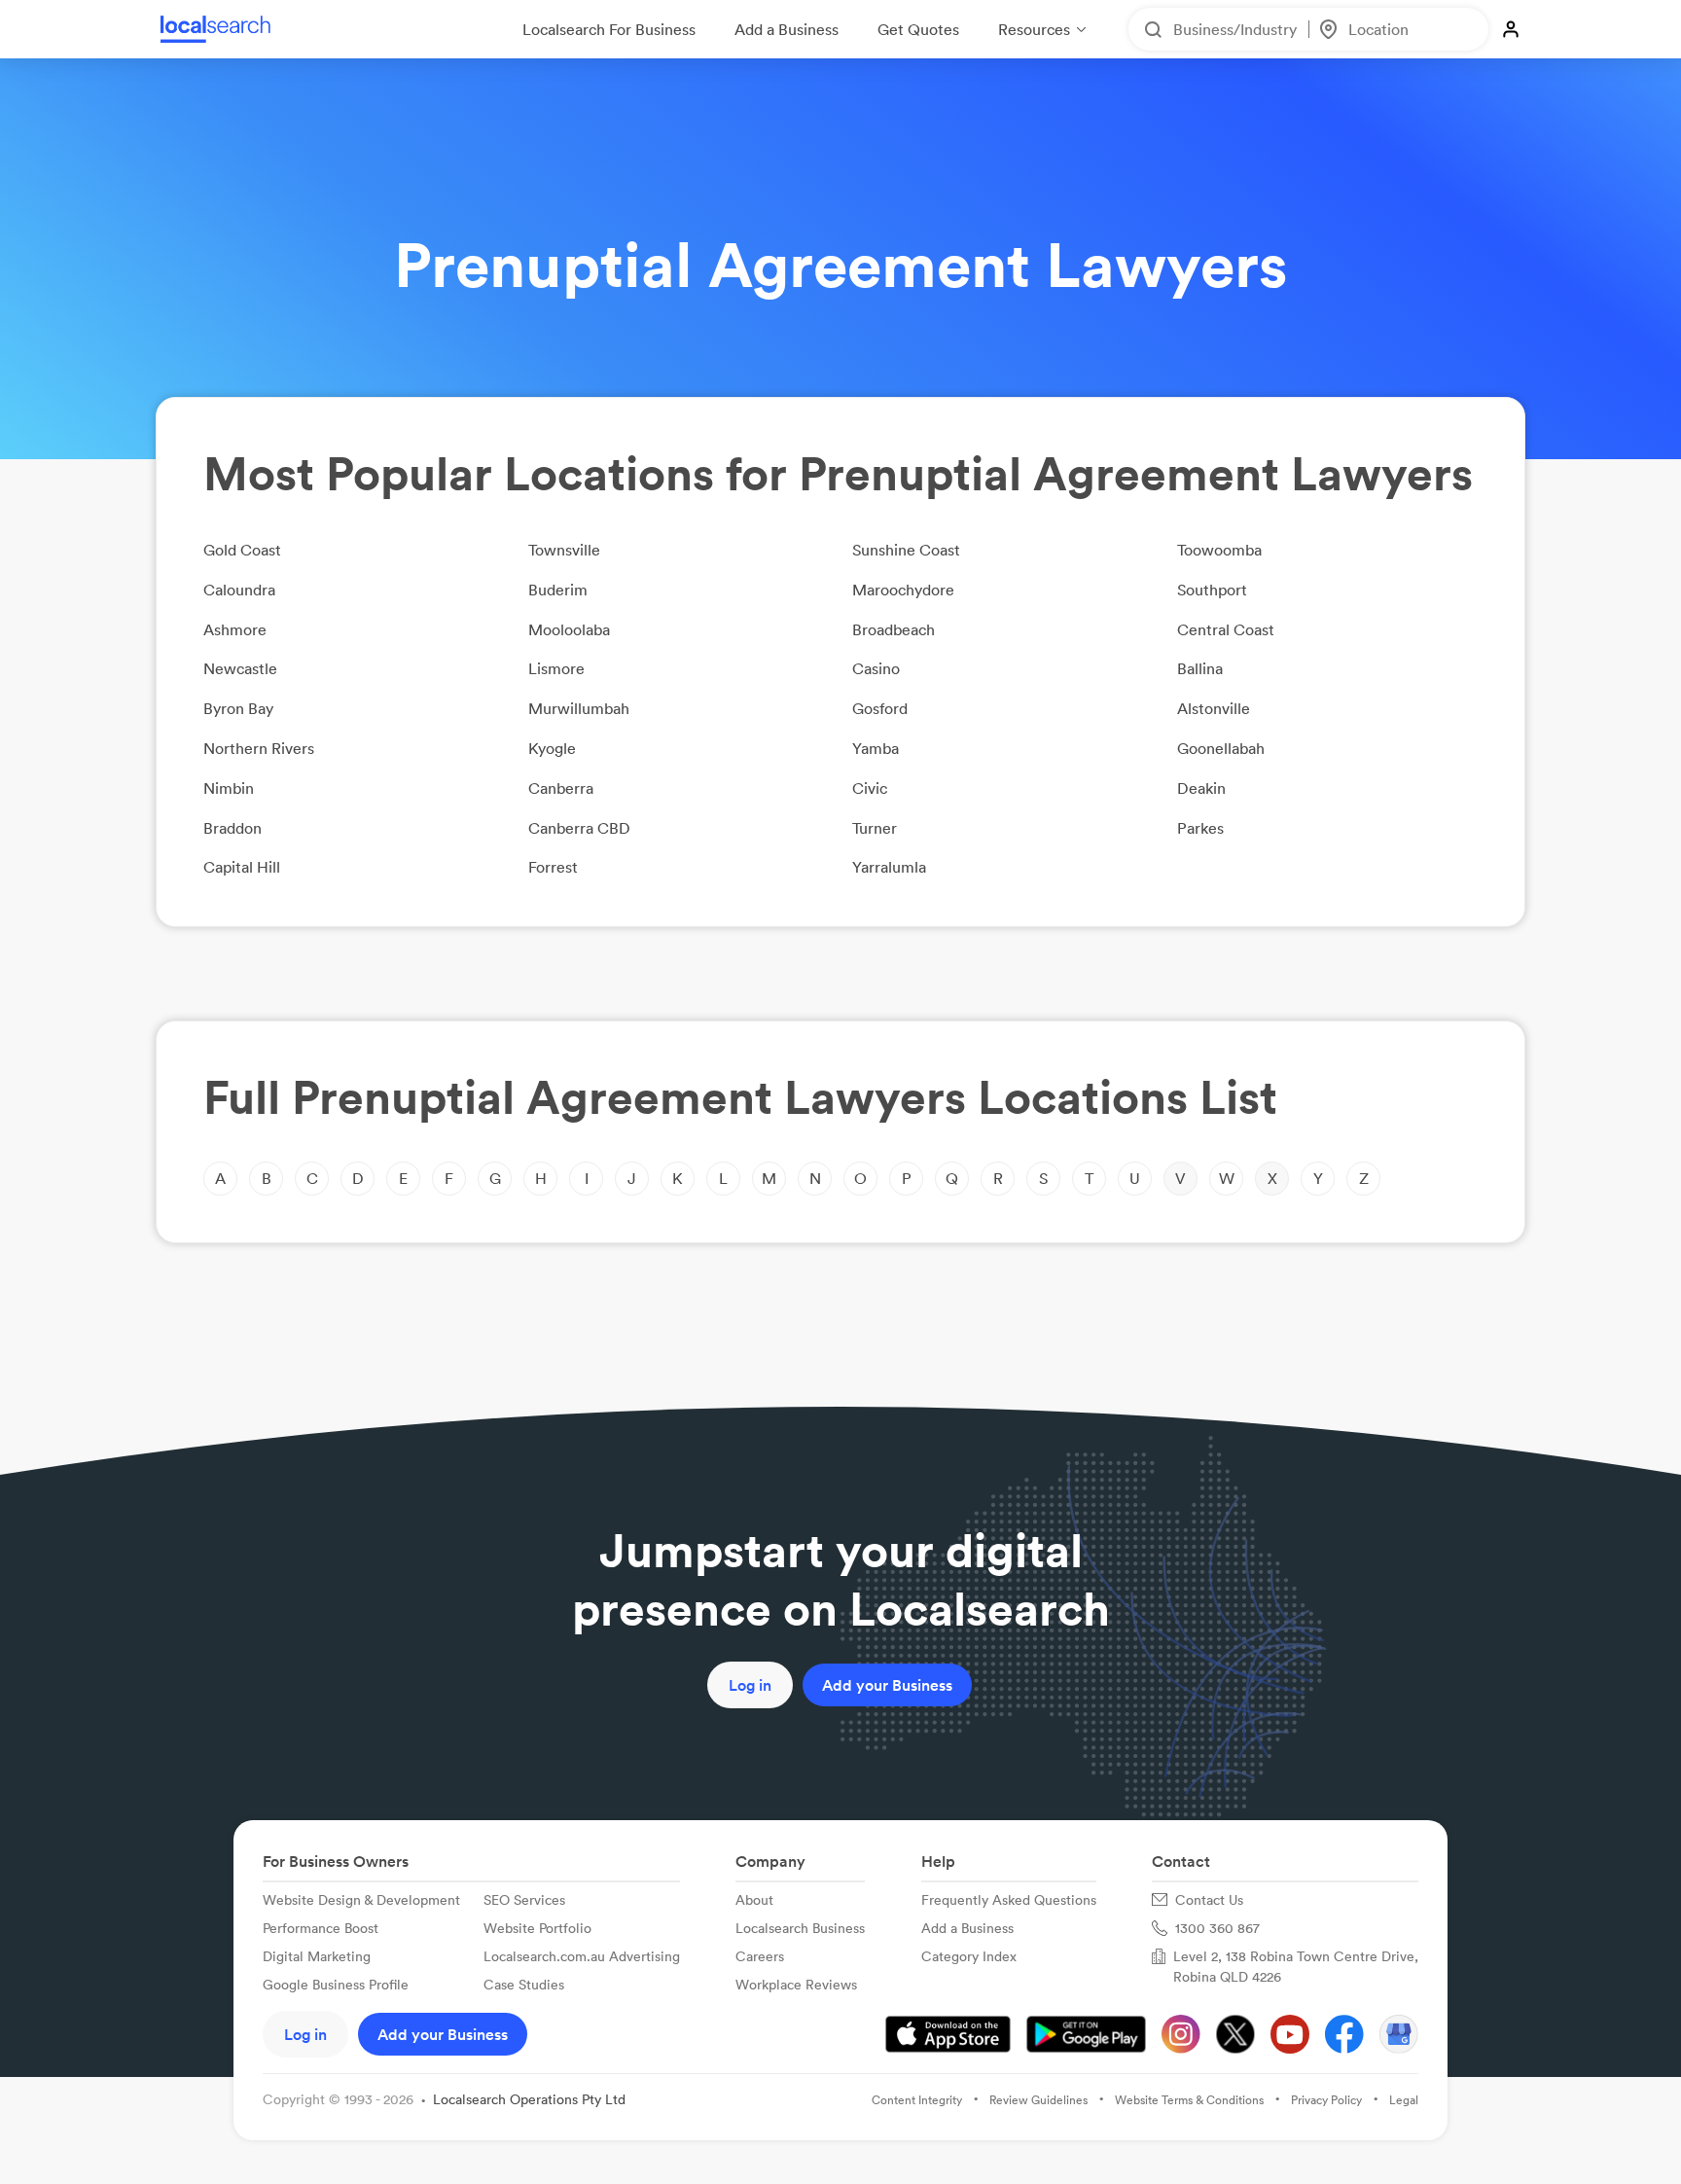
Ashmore (235, 629)
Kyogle (552, 748)
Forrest (553, 867)
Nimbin (229, 788)
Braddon (232, 828)
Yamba (876, 748)
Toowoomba (1219, 550)
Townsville (564, 550)
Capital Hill (242, 867)
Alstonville (1214, 708)
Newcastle (240, 668)
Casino (876, 668)
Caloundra (239, 590)
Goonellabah (1221, 748)
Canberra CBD (579, 828)
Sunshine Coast (906, 550)
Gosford (880, 708)
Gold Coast (242, 550)
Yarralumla (889, 867)
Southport (1212, 590)
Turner (875, 828)
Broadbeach (894, 629)
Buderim (558, 590)
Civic (870, 788)
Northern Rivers (259, 748)
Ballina (1200, 668)
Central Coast (1226, 629)
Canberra (561, 788)
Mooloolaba (569, 629)
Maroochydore (903, 590)
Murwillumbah (579, 708)
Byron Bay (238, 708)
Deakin (1201, 788)
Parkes (1200, 828)
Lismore (556, 668)
